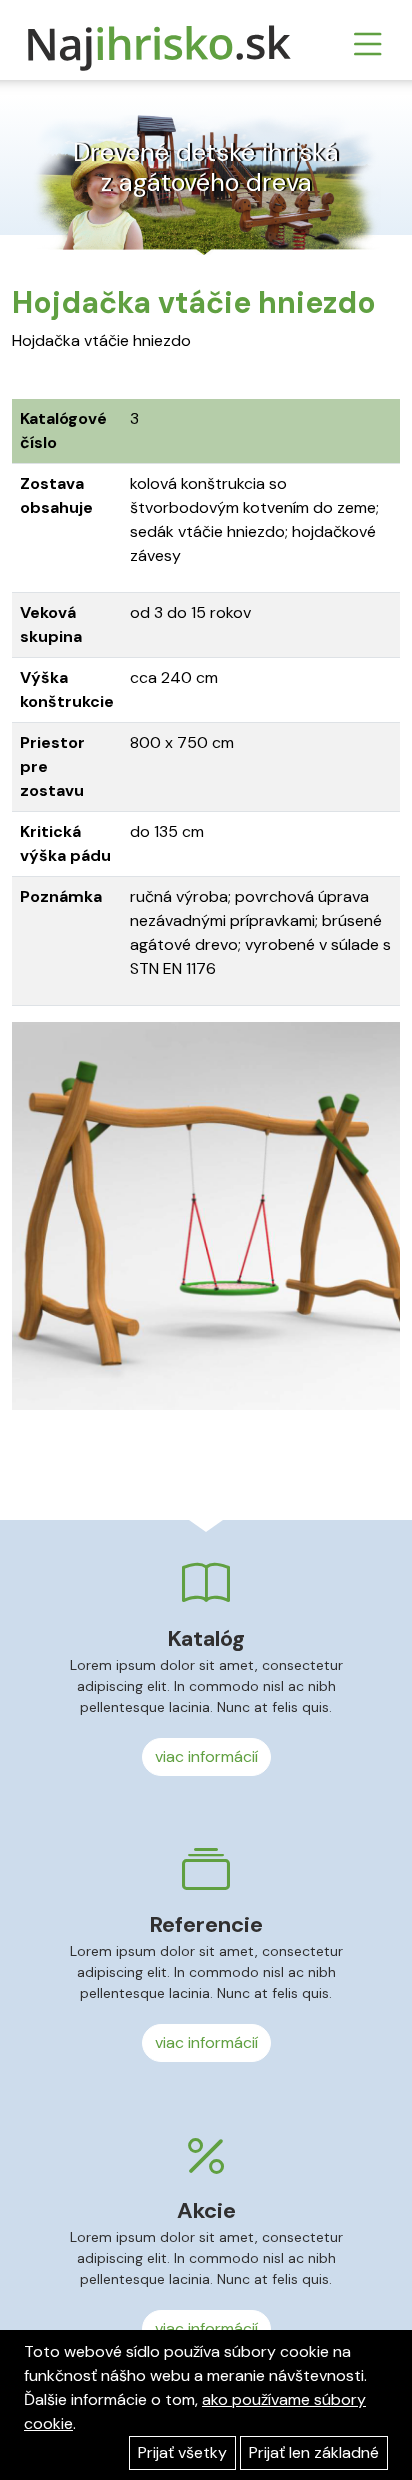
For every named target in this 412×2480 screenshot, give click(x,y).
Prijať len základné (314, 2452)
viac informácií (206, 1756)
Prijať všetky (182, 2452)
